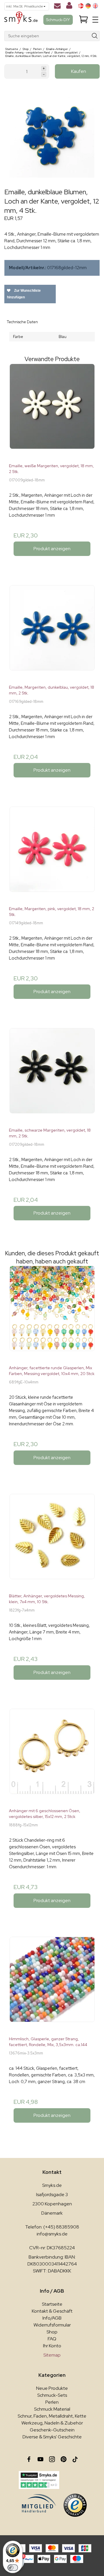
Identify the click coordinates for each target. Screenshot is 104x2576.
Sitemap (52, 2355)
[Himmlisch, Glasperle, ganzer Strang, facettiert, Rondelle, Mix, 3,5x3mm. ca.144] (52, 1984)
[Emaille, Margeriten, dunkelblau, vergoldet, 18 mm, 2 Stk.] (52, 633)
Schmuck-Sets (52, 2395)
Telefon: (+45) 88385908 (52, 2227)
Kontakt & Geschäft (52, 2311)
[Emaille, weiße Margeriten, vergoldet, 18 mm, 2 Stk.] (52, 411)
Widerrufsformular (52, 2325)
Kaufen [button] (79, 71)
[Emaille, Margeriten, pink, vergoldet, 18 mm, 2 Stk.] (52, 854)
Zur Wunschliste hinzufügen (24, 294)
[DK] (81, 6)
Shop (52, 2332)
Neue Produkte (52, 2388)
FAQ (52, 2339)
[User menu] (69, 7)
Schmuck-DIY (58, 20)
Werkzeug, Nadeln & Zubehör (52, 2423)
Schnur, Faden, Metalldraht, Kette (52, 2416)
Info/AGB (52, 2318)
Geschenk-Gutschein (52, 2430)
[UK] (95, 6)
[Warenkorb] (83, 20)
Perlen (52, 2402)
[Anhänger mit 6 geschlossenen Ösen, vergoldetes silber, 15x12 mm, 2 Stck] (52, 1756)
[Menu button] (95, 20)
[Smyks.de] (21, 20)
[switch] (13, 2568)
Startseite (52, 2304)
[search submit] (95, 36)
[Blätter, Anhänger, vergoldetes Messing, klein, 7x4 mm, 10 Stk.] (52, 1541)
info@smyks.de (52, 2234)
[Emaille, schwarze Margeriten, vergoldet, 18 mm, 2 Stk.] (52, 1076)
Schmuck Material (52, 2409)
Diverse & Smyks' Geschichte (52, 2437)
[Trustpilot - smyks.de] (39, 2480)
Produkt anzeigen (52, 549)
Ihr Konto (52, 2346)
